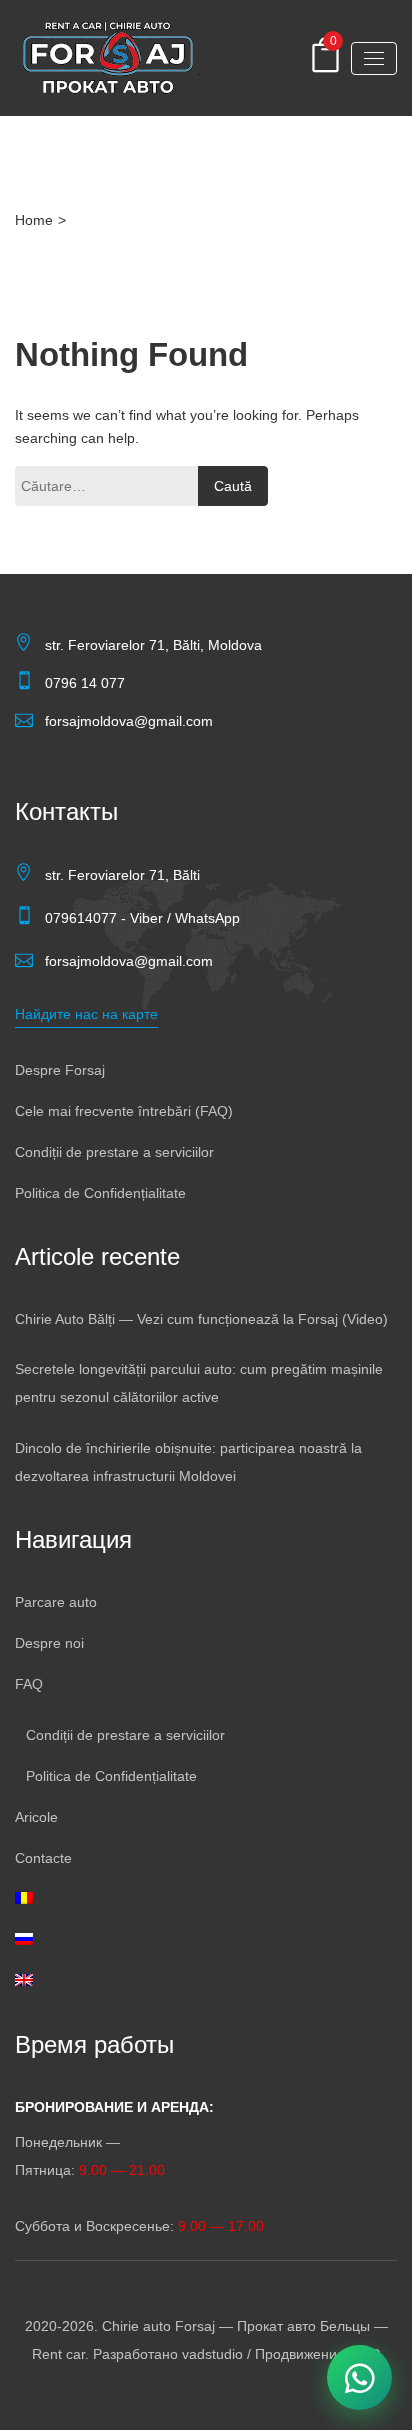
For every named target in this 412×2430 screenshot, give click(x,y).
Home (34, 220)
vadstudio (212, 2354)
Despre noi (49, 1643)
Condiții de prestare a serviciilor (114, 1152)
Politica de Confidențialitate (100, 1193)
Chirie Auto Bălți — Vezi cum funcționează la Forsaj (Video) (201, 1319)
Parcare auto (56, 1602)
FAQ (29, 1684)
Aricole (36, 1817)
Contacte (43, 1858)
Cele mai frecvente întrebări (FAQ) (124, 1111)
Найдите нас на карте (86, 1014)
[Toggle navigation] (374, 58)
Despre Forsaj (60, 1070)
